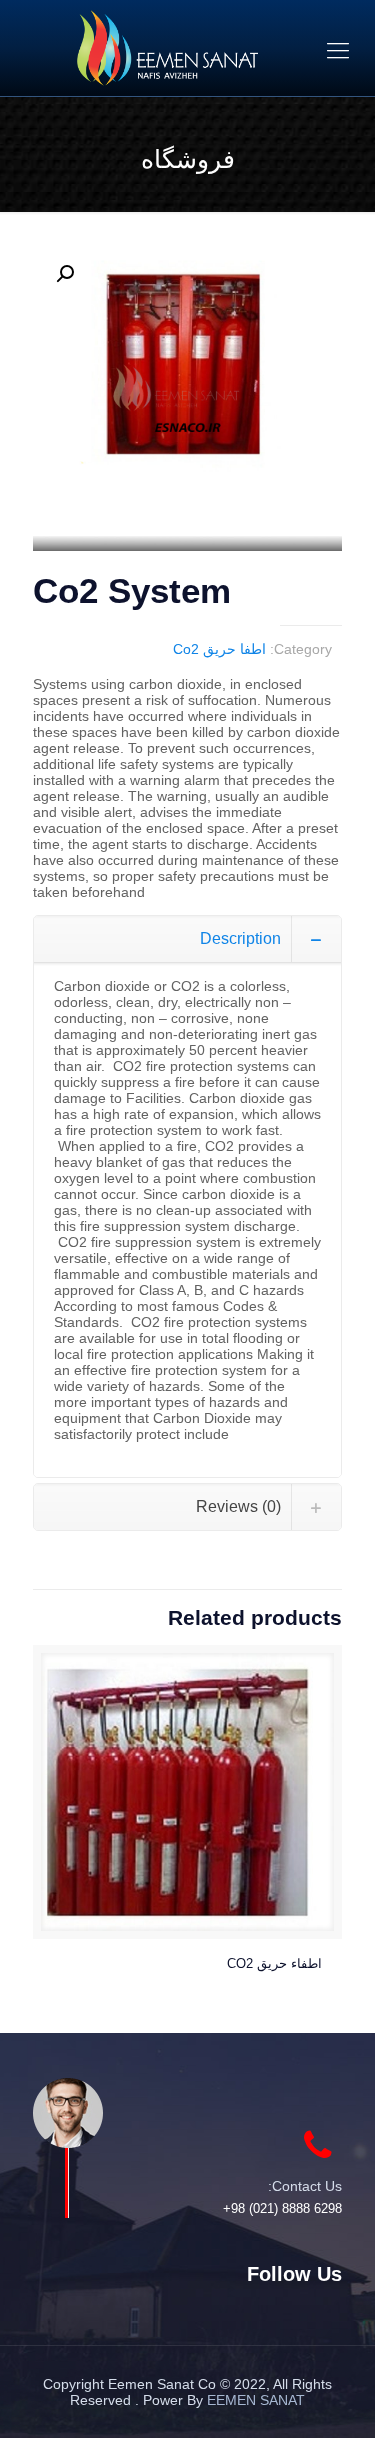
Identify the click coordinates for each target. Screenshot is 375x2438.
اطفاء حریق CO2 (274, 1963)
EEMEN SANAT (256, 2400)
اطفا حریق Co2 (219, 649)
